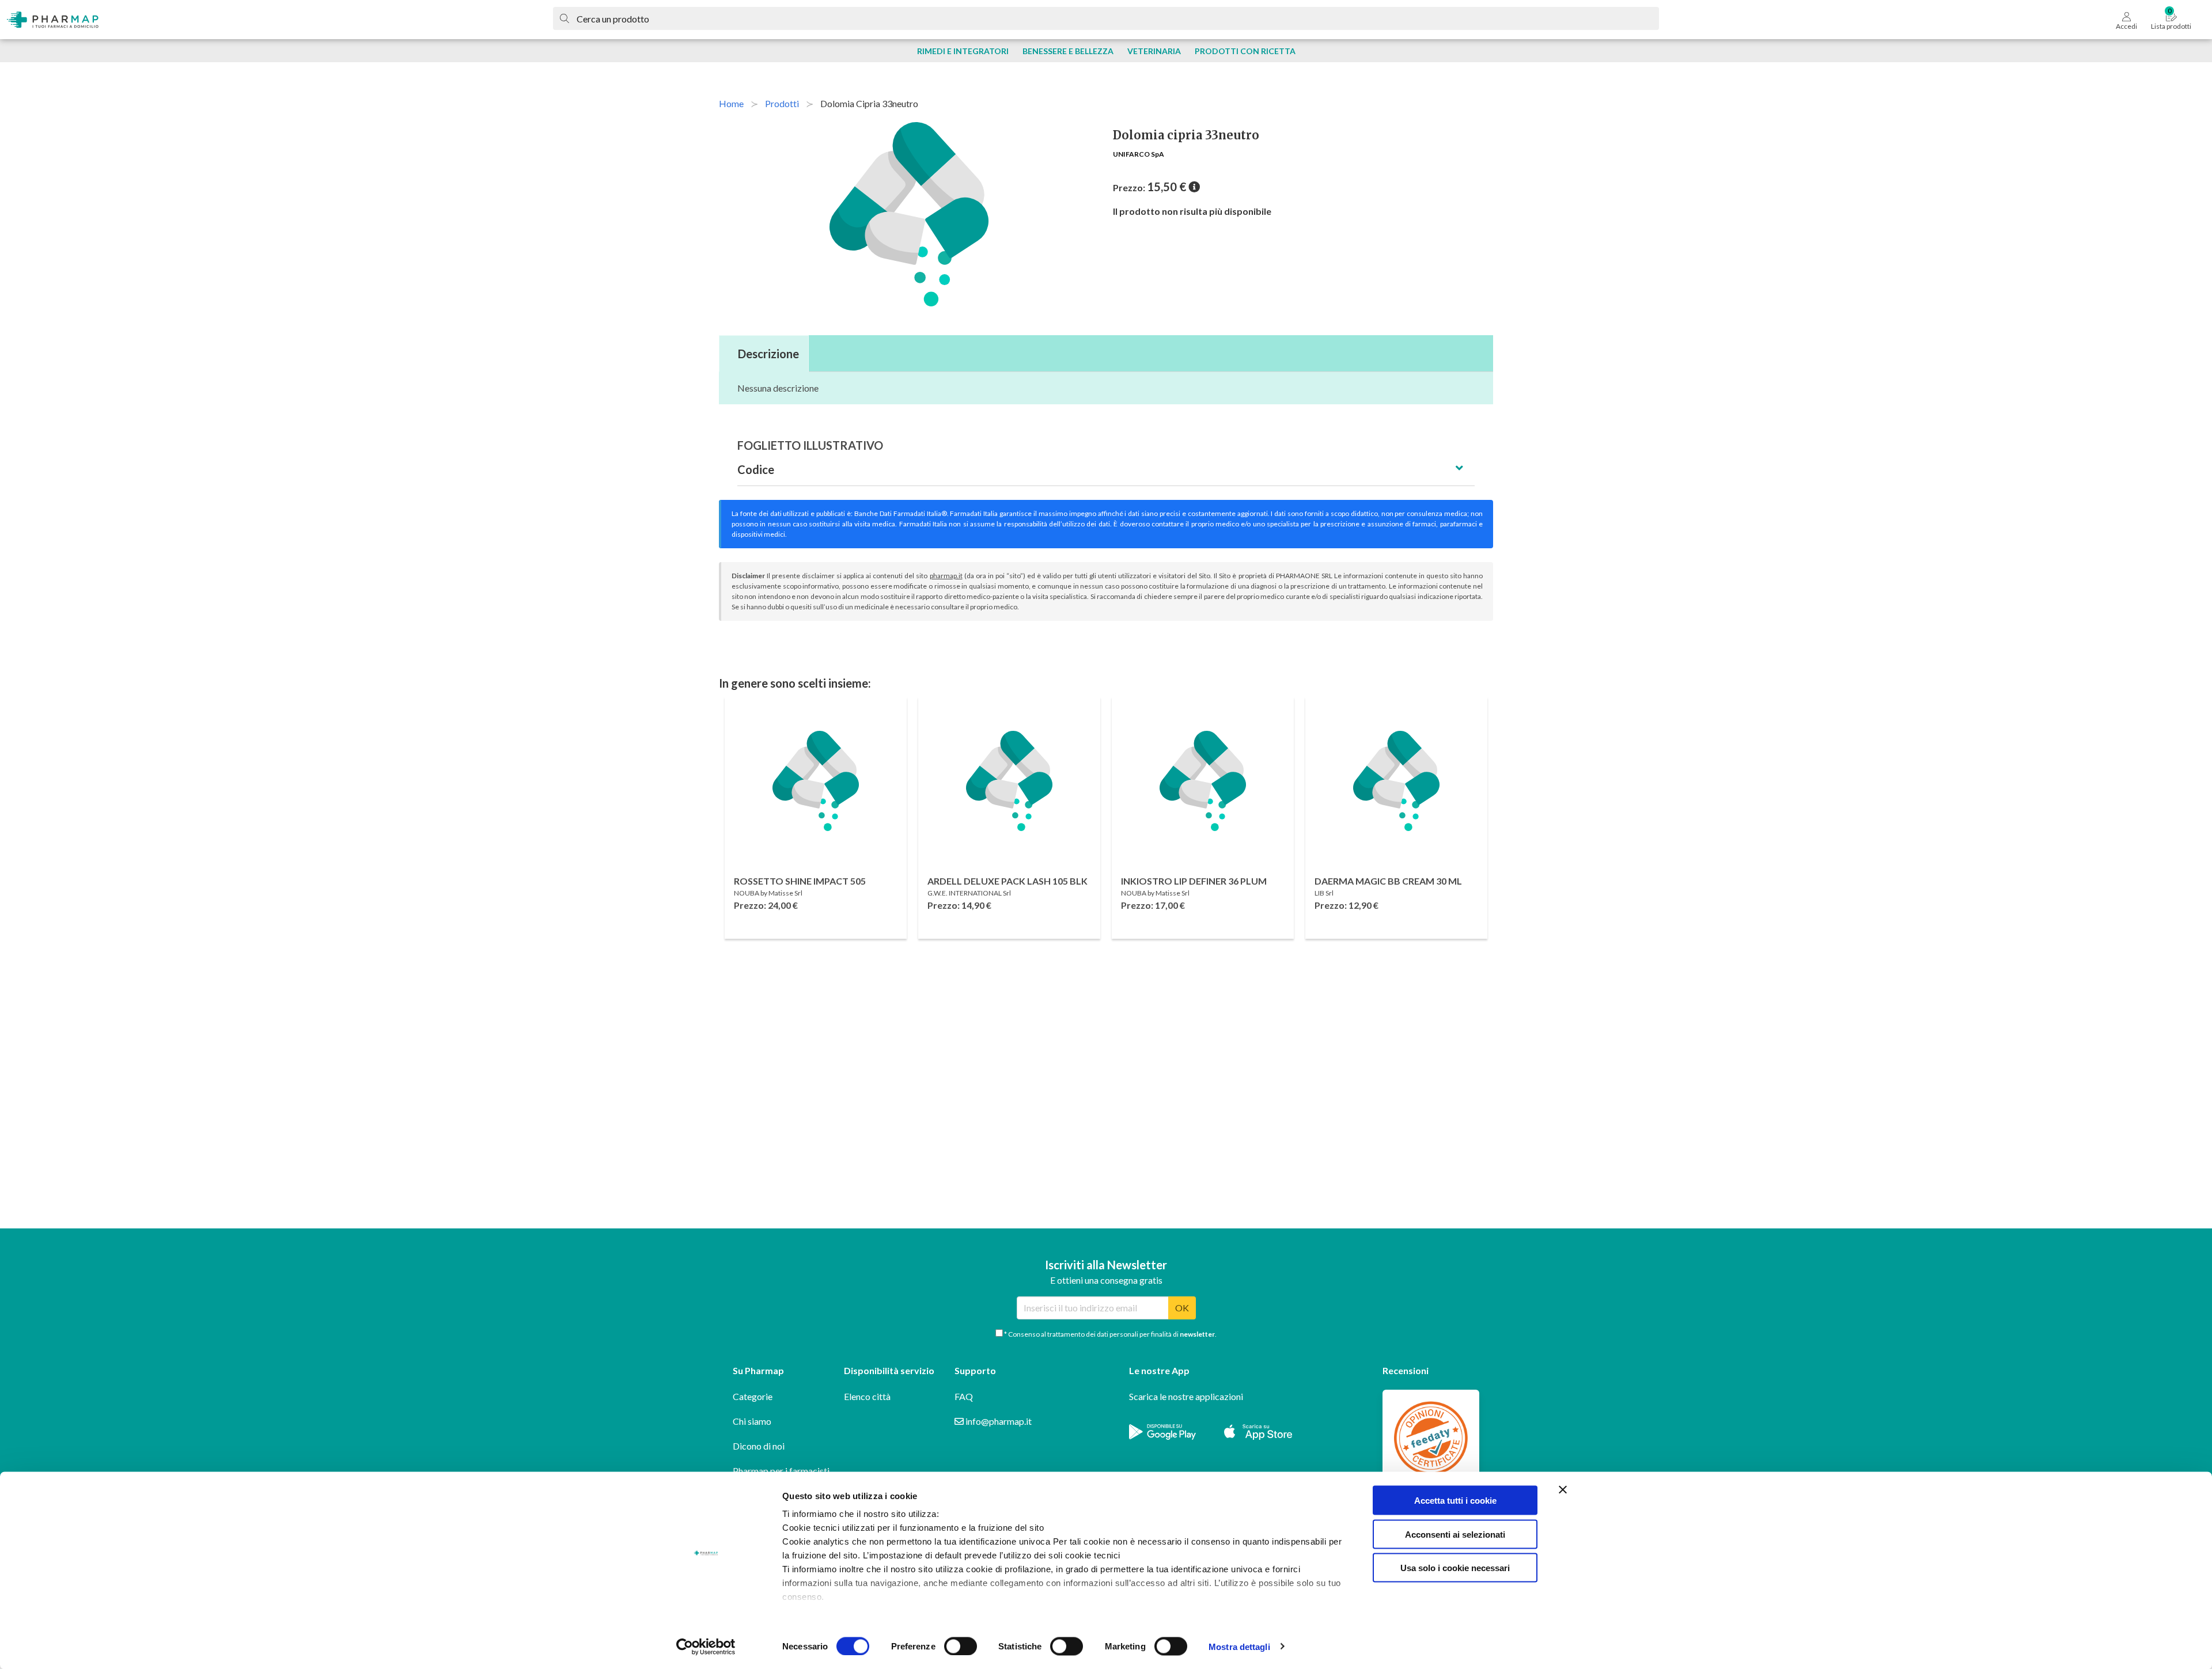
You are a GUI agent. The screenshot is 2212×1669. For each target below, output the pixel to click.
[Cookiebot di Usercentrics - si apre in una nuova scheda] (706, 1647)
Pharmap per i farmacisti (781, 1471)
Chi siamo (752, 1421)
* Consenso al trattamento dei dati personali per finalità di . (1110, 1334)
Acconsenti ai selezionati (1455, 1534)
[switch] (961, 1646)
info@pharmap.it (998, 1421)
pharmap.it (946, 576)
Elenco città (867, 1396)
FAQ (964, 1396)
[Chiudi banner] (1563, 1490)
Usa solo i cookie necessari (1455, 1568)
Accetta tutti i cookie (1455, 1501)
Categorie (753, 1396)
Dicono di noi (759, 1446)
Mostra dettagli (1239, 1646)
